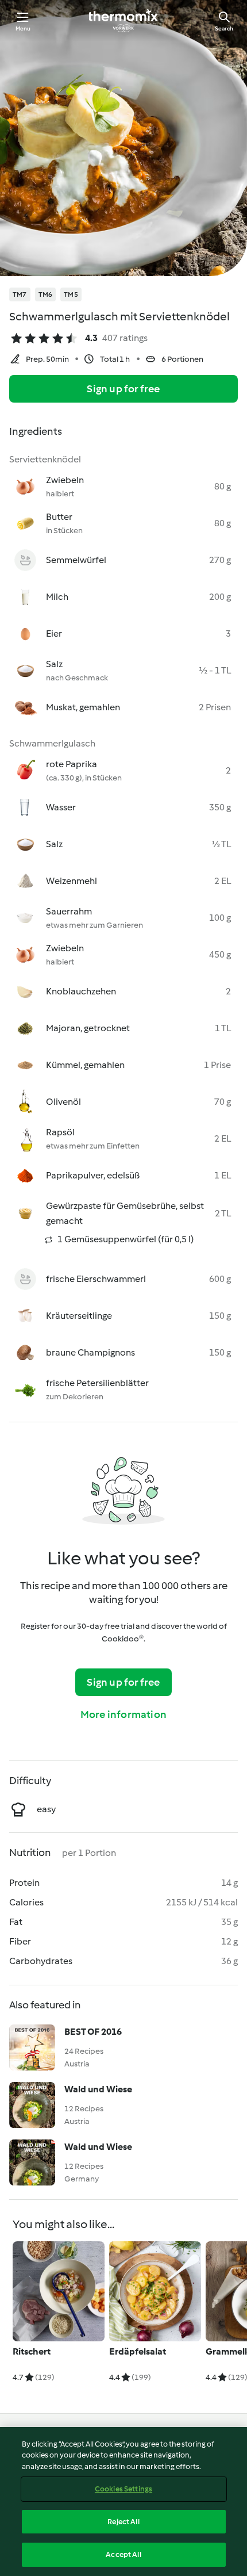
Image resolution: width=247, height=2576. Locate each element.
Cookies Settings (123, 2489)
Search (224, 28)
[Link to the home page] (123, 21)
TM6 (46, 294)
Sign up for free (123, 389)
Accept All (123, 2554)
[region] (123, 2502)
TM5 (71, 294)
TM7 (20, 294)
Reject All (123, 2522)
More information (123, 1714)
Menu (23, 28)
